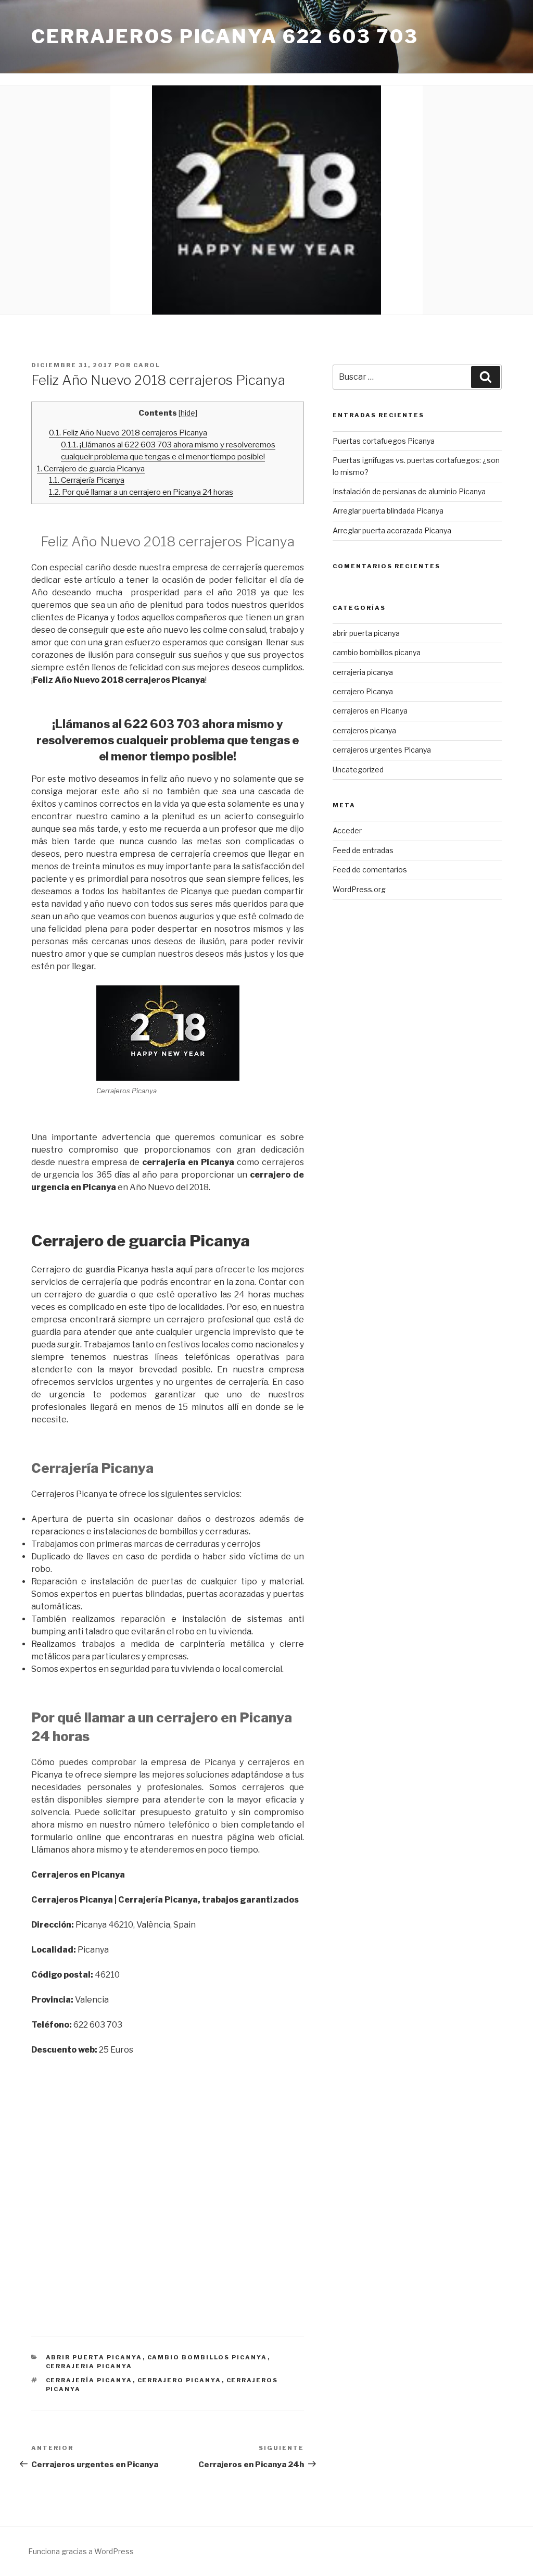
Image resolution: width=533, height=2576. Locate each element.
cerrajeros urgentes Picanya (382, 750)
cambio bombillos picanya (207, 2357)
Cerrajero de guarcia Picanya (91, 468)
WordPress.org (359, 889)
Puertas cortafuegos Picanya (384, 441)
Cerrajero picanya (180, 2380)
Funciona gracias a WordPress (81, 2551)
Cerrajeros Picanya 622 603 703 (225, 36)
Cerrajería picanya (89, 2380)
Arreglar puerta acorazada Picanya (392, 530)
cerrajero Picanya (363, 691)
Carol (147, 365)
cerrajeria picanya (89, 2366)
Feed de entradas (363, 850)
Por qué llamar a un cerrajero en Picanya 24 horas (141, 492)
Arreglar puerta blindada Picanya (388, 511)
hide (188, 413)
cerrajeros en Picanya (370, 711)
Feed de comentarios (370, 870)
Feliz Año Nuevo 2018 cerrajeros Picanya (128, 433)
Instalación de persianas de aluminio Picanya (409, 491)
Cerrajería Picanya (87, 480)
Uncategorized (358, 770)
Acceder (347, 830)
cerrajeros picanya (364, 730)
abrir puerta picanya (94, 2357)
